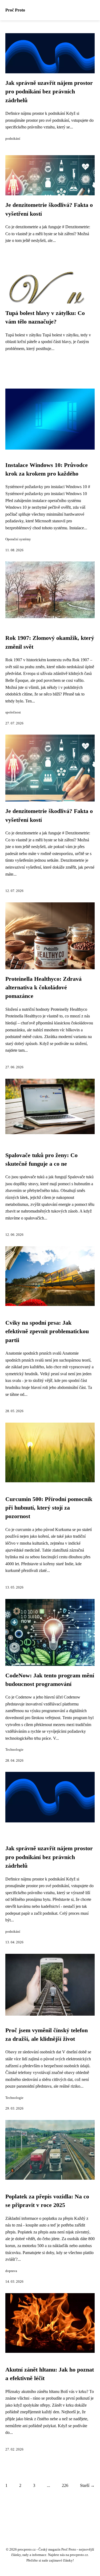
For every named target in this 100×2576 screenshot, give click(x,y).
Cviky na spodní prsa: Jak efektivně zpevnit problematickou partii (47, 1331)
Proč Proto (15, 10)
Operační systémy (18, 539)
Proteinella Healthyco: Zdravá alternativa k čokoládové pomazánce (43, 988)
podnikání (13, 139)
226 (65, 2485)
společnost (13, 712)
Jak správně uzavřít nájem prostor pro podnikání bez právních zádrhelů (49, 92)
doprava (11, 2271)
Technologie (14, 1750)
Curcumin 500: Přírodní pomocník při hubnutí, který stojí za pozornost (49, 1508)
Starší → (87, 2485)
